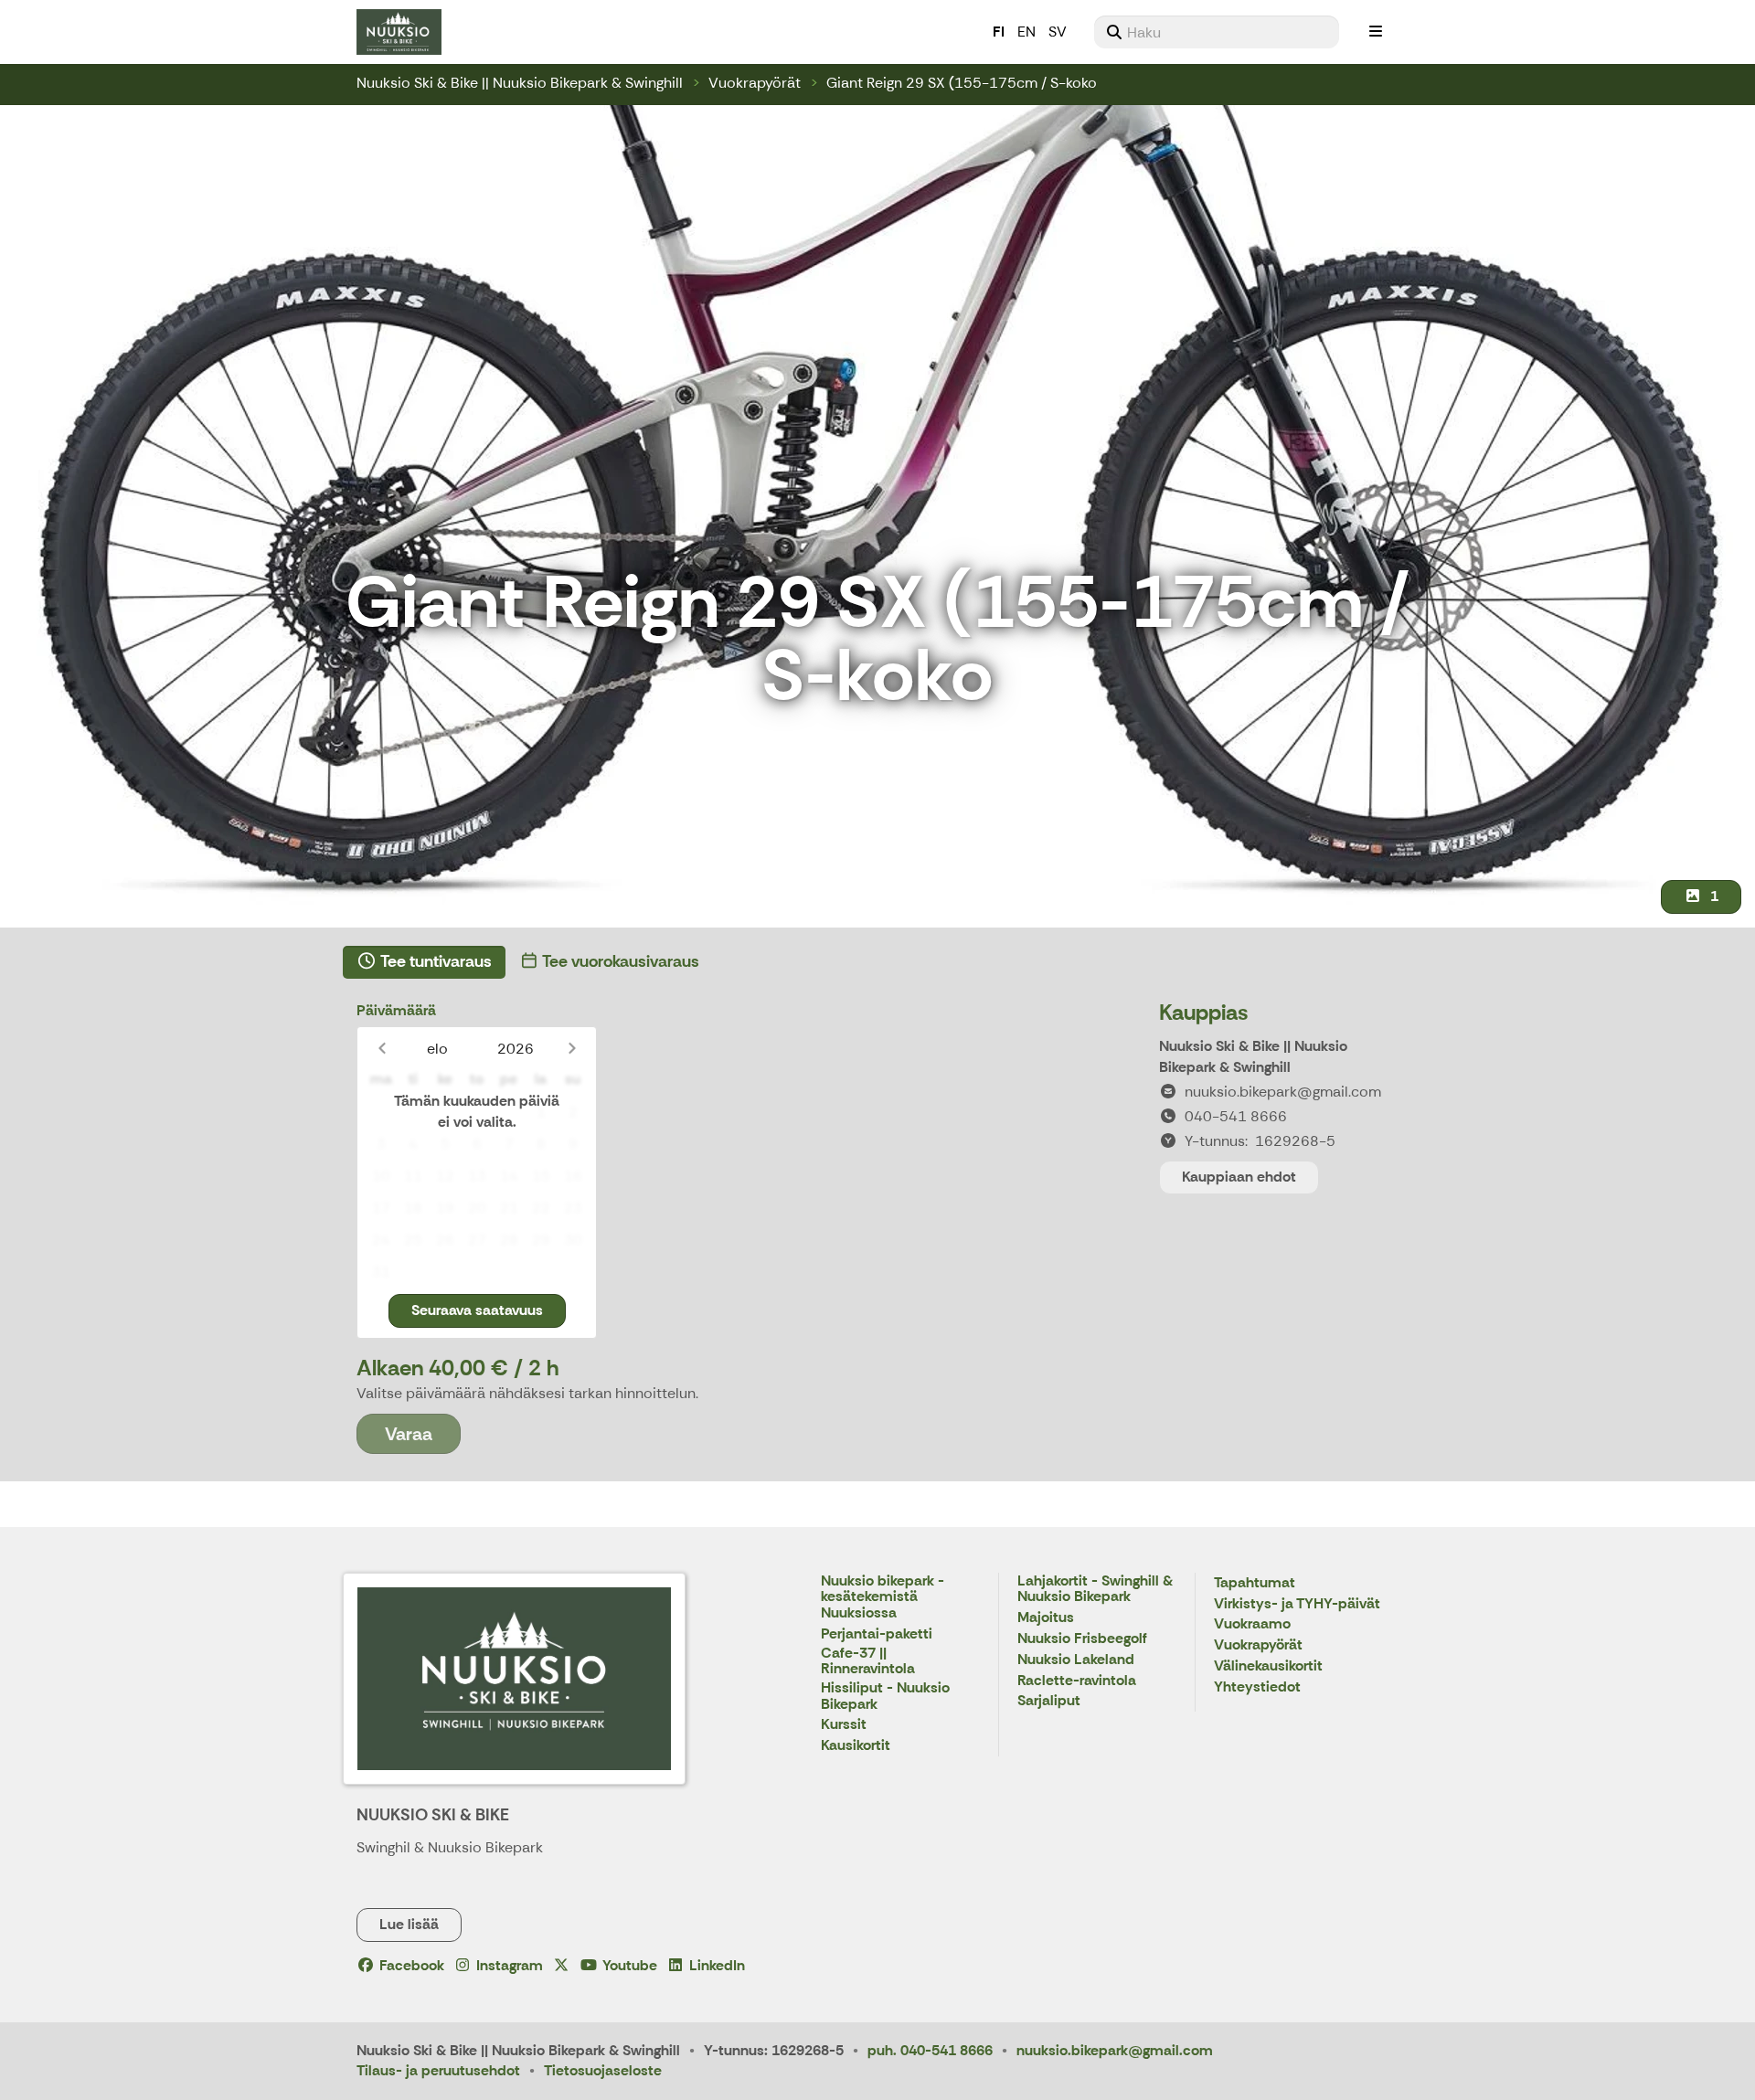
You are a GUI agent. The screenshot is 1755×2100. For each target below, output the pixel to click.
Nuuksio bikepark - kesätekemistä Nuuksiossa (883, 1597)
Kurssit (844, 1725)
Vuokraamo (1252, 1624)
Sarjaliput (1049, 1701)
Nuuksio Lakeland (1076, 1660)
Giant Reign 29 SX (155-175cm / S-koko (962, 83)
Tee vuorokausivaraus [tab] (619, 961)
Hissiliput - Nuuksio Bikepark (885, 1697)
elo (437, 1049)
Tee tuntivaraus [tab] (435, 961)
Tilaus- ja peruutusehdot (438, 2070)
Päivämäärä (396, 1010)
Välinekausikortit (1268, 1666)
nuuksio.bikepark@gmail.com (1115, 2050)
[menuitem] (1217, 32)
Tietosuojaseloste (603, 2070)
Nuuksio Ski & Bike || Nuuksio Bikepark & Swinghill (520, 83)
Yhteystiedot (1257, 1687)
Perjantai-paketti (877, 1634)
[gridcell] (381, 1113)
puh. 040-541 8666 (930, 2050)
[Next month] (572, 1049)
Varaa (409, 1434)
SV (1058, 32)
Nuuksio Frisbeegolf (1082, 1639)
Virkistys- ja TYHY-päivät (1297, 1604)
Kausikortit (856, 1746)
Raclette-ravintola (1077, 1681)
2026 (516, 1049)
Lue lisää (409, 1924)
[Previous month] (382, 1049)
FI (999, 32)
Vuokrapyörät (755, 83)
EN (1026, 32)
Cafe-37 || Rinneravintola (868, 1662)
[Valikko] (1376, 32)
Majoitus (1046, 1618)
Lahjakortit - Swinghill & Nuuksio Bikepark (1095, 1590)
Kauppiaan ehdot (1239, 1177)
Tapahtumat (1255, 1583)
